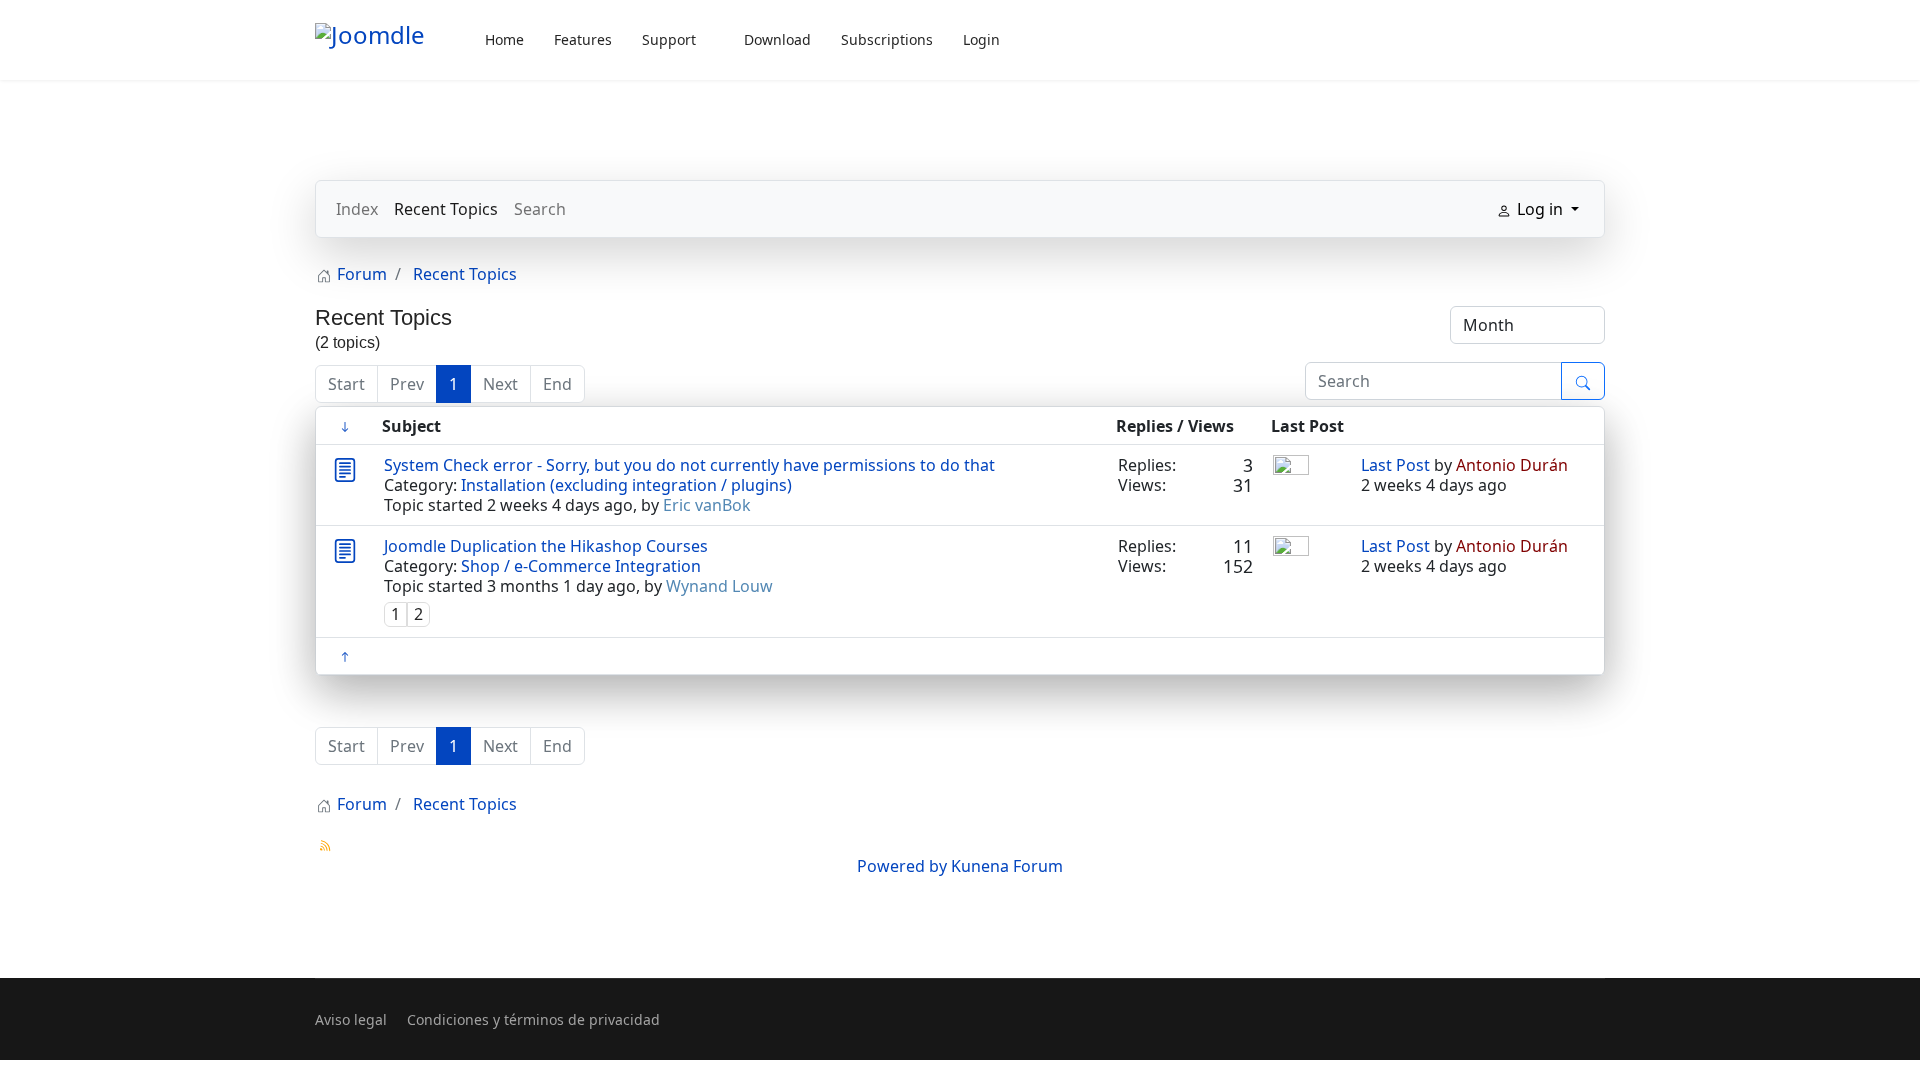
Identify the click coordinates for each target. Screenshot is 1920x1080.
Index (357, 209)
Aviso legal (351, 1019)
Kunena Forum (1007, 866)
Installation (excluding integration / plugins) (626, 485)
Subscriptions (887, 39)
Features (583, 39)
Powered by (902, 866)
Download (777, 39)
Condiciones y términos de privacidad (533, 1019)
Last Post (1395, 465)
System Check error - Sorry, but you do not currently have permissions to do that (689, 465)
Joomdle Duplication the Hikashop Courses (546, 546)
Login (981, 39)
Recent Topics (446, 209)
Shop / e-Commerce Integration (581, 566)
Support (669, 39)
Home (504, 39)
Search (540, 209)
